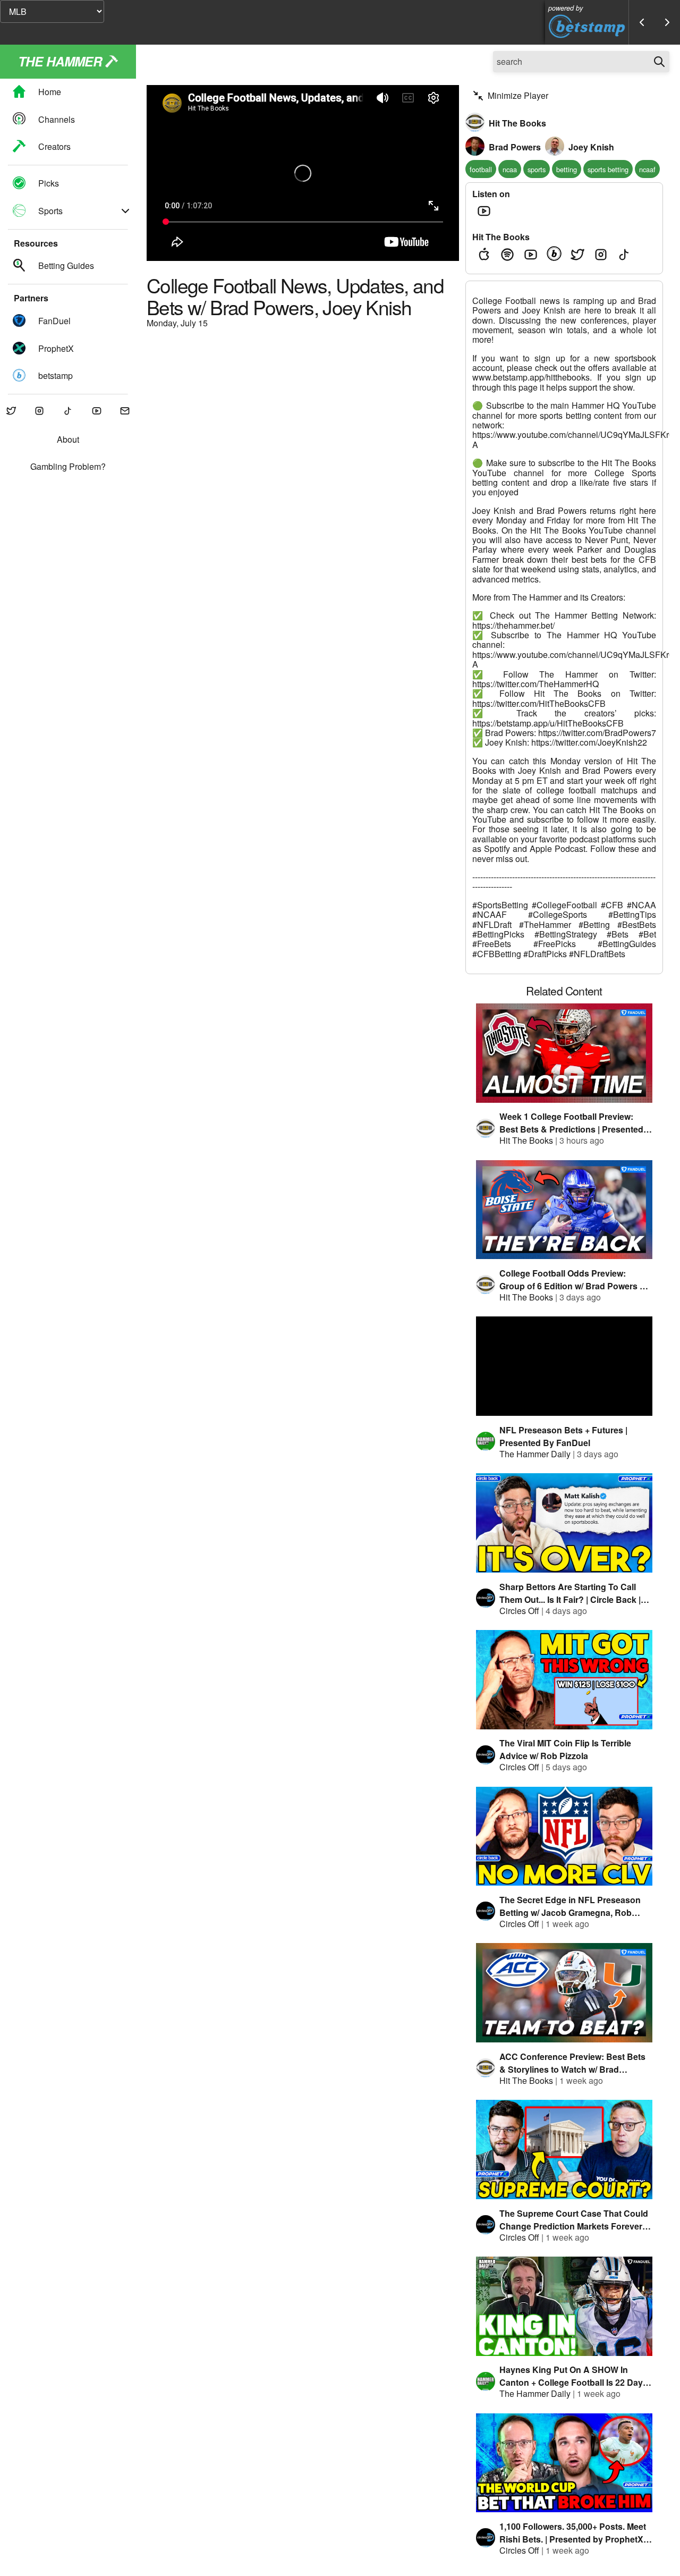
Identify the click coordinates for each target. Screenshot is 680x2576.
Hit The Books (526, 1140)
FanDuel (54, 321)
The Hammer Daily (535, 1454)
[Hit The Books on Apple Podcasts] (484, 255)
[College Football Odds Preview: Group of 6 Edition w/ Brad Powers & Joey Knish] (564, 1210)
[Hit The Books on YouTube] (531, 255)
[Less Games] (642, 22)
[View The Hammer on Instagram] (40, 412)
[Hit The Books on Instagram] (601, 255)
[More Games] (667, 22)
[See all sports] (125, 211)
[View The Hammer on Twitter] (11, 412)
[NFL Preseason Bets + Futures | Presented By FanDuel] (564, 1366)
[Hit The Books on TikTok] (624, 255)
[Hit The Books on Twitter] (577, 255)
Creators (54, 146)
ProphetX (56, 348)
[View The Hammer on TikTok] (68, 412)
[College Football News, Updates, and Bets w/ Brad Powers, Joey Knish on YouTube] (484, 211)
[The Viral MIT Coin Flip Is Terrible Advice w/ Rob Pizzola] (564, 1680)
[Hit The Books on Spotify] (507, 255)
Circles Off (519, 1611)
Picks (49, 184)
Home (50, 92)
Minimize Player (518, 95)
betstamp (56, 375)
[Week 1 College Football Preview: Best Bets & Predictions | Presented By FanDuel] (564, 1053)
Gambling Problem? (68, 467)
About (68, 440)
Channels (57, 119)
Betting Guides (66, 266)
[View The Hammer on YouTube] (97, 412)
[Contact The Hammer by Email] (125, 412)
